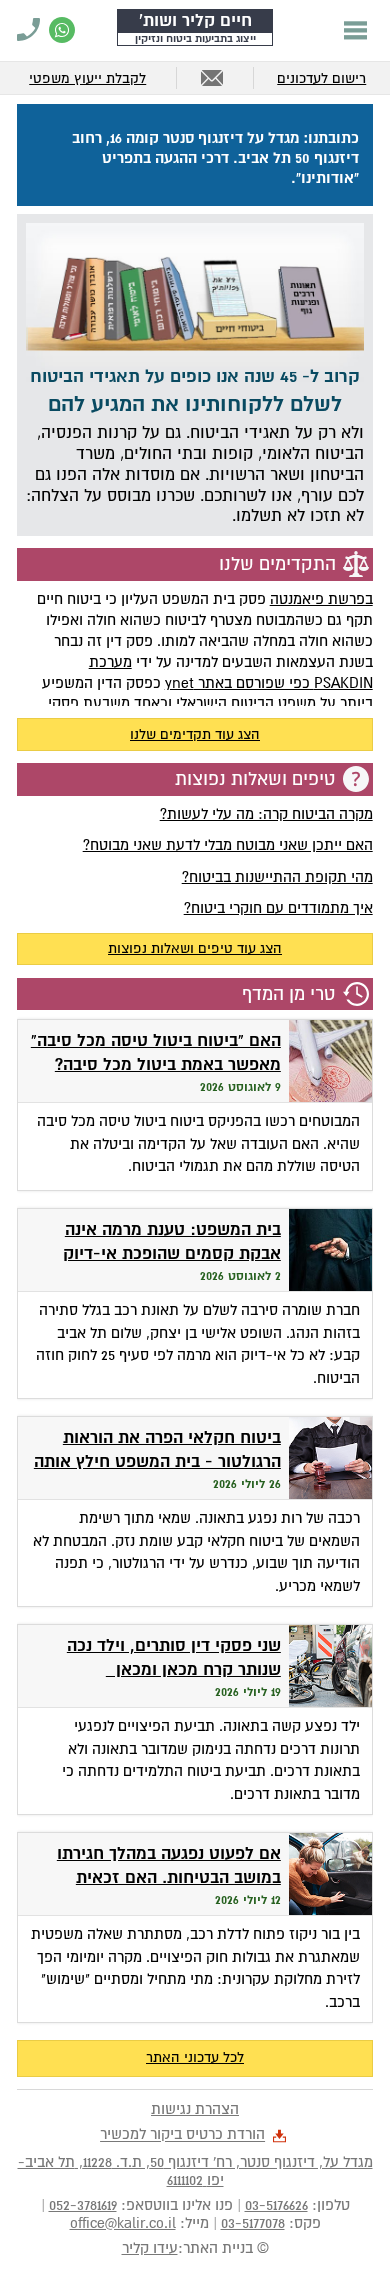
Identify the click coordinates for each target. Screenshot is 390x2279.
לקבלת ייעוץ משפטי (87, 78)
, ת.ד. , (195, 2171)
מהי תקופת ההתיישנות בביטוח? (277, 877)
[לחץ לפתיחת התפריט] (355, 30)
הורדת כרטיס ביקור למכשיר (182, 2135)
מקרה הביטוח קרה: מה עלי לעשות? (266, 814)
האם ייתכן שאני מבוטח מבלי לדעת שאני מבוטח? (228, 845)
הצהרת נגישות (195, 2109)
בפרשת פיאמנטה (321, 599)
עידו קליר (150, 2248)
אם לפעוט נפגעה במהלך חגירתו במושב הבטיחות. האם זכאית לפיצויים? (169, 1878)
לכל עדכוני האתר (195, 2057)
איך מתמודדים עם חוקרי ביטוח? (278, 908)
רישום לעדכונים (321, 78)
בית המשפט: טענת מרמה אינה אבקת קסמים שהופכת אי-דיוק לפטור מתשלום (172, 1254)
